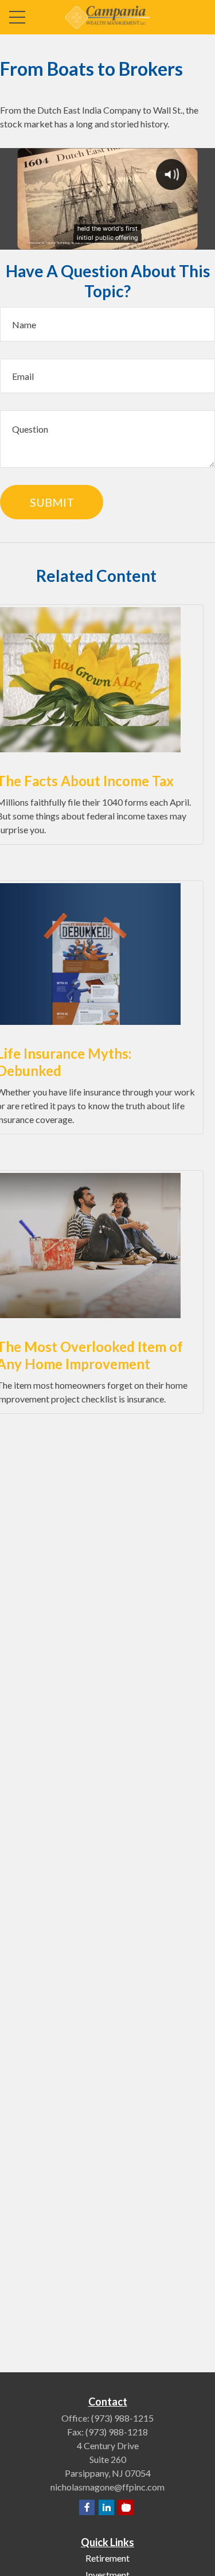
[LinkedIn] (106, 2507)
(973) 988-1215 (122, 2418)
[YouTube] (126, 2507)
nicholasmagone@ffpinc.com (107, 2487)
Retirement (107, 2558)
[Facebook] (87, 2507)
